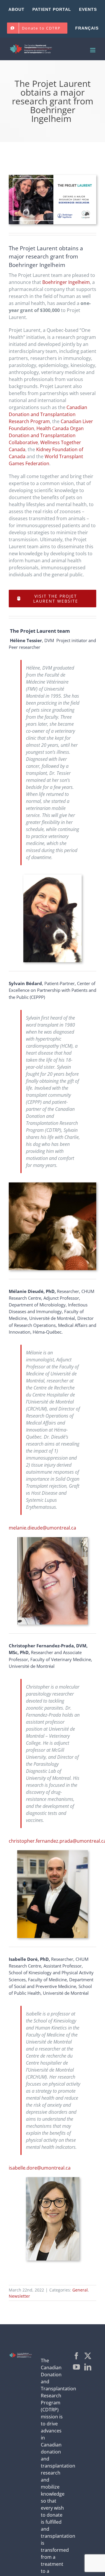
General (80, 2290)
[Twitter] (88, 2356)
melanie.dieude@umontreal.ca (42, 1528)
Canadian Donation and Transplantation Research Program (48, 414)
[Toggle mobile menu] (93, 50)
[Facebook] (76, 2356)
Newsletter (19, 2296)
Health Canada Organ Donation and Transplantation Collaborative (46, 435)
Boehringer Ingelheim (66, 282)
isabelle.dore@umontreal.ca (40, 2168)
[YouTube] (76, 2367)
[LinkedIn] (88, 2367)
